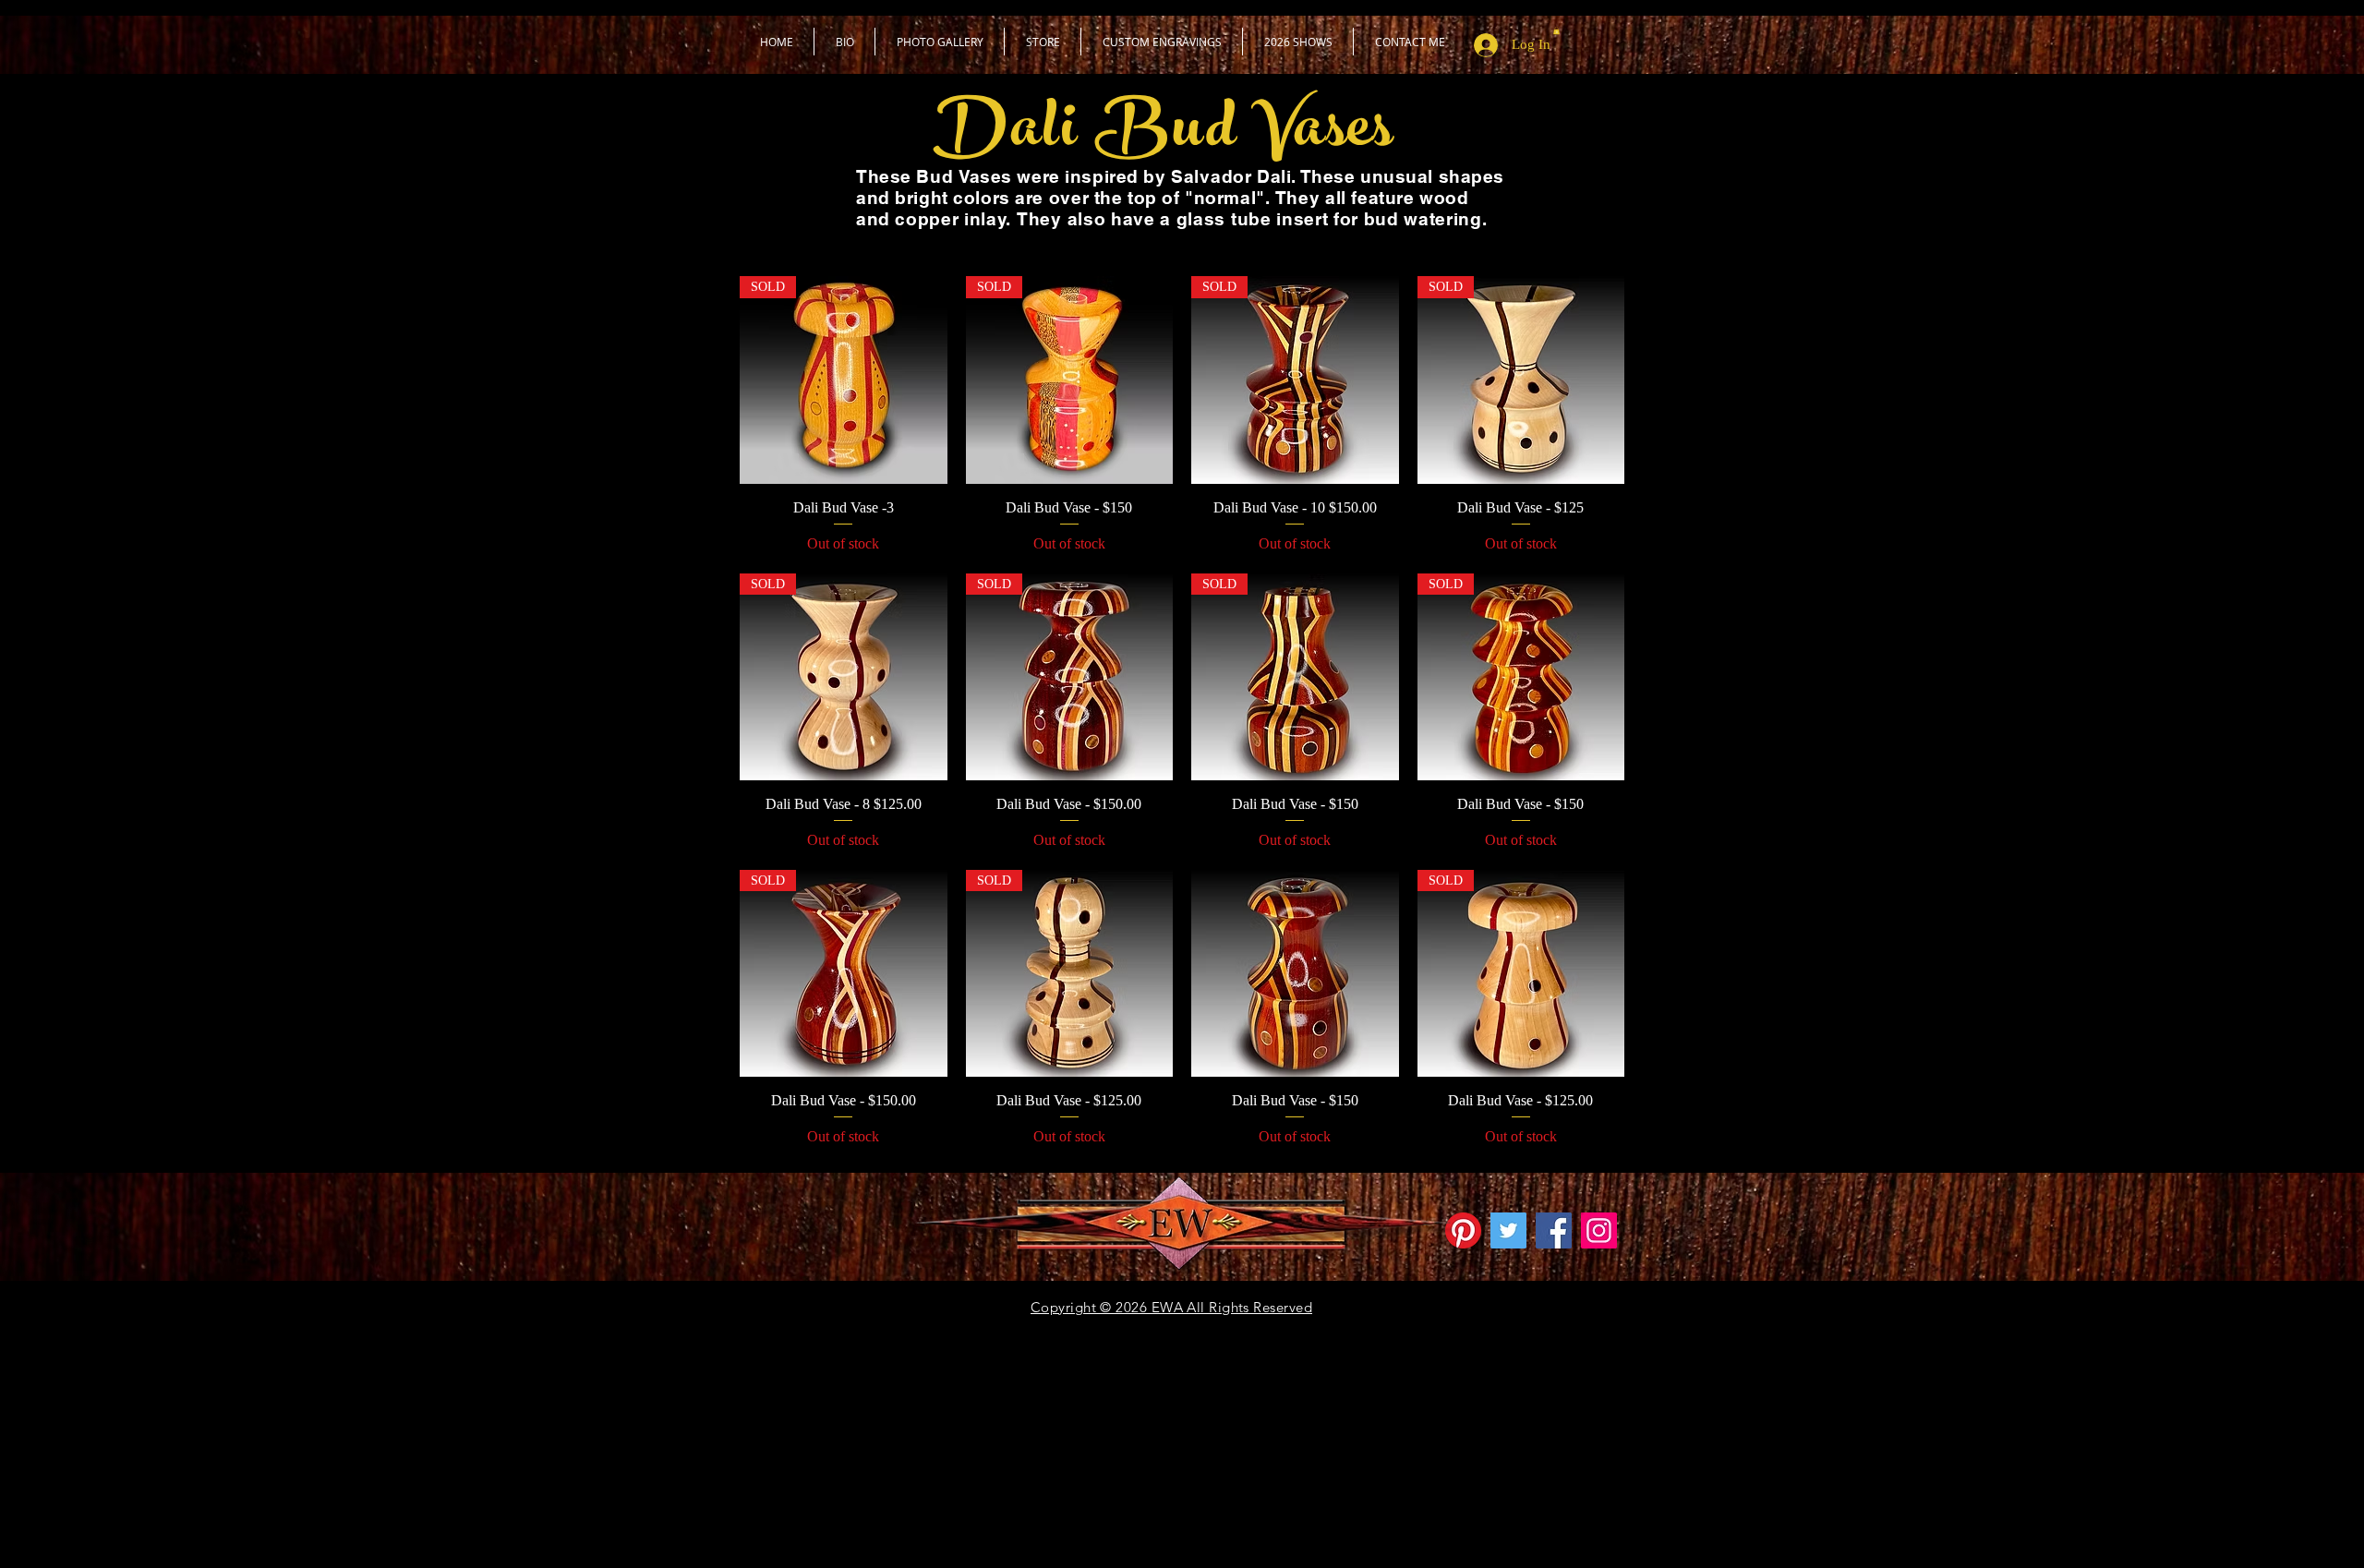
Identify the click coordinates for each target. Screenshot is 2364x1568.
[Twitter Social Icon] (1508, 1230)
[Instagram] (1599, 1230)
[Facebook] (1554, 1230)
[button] (1043, 42)
